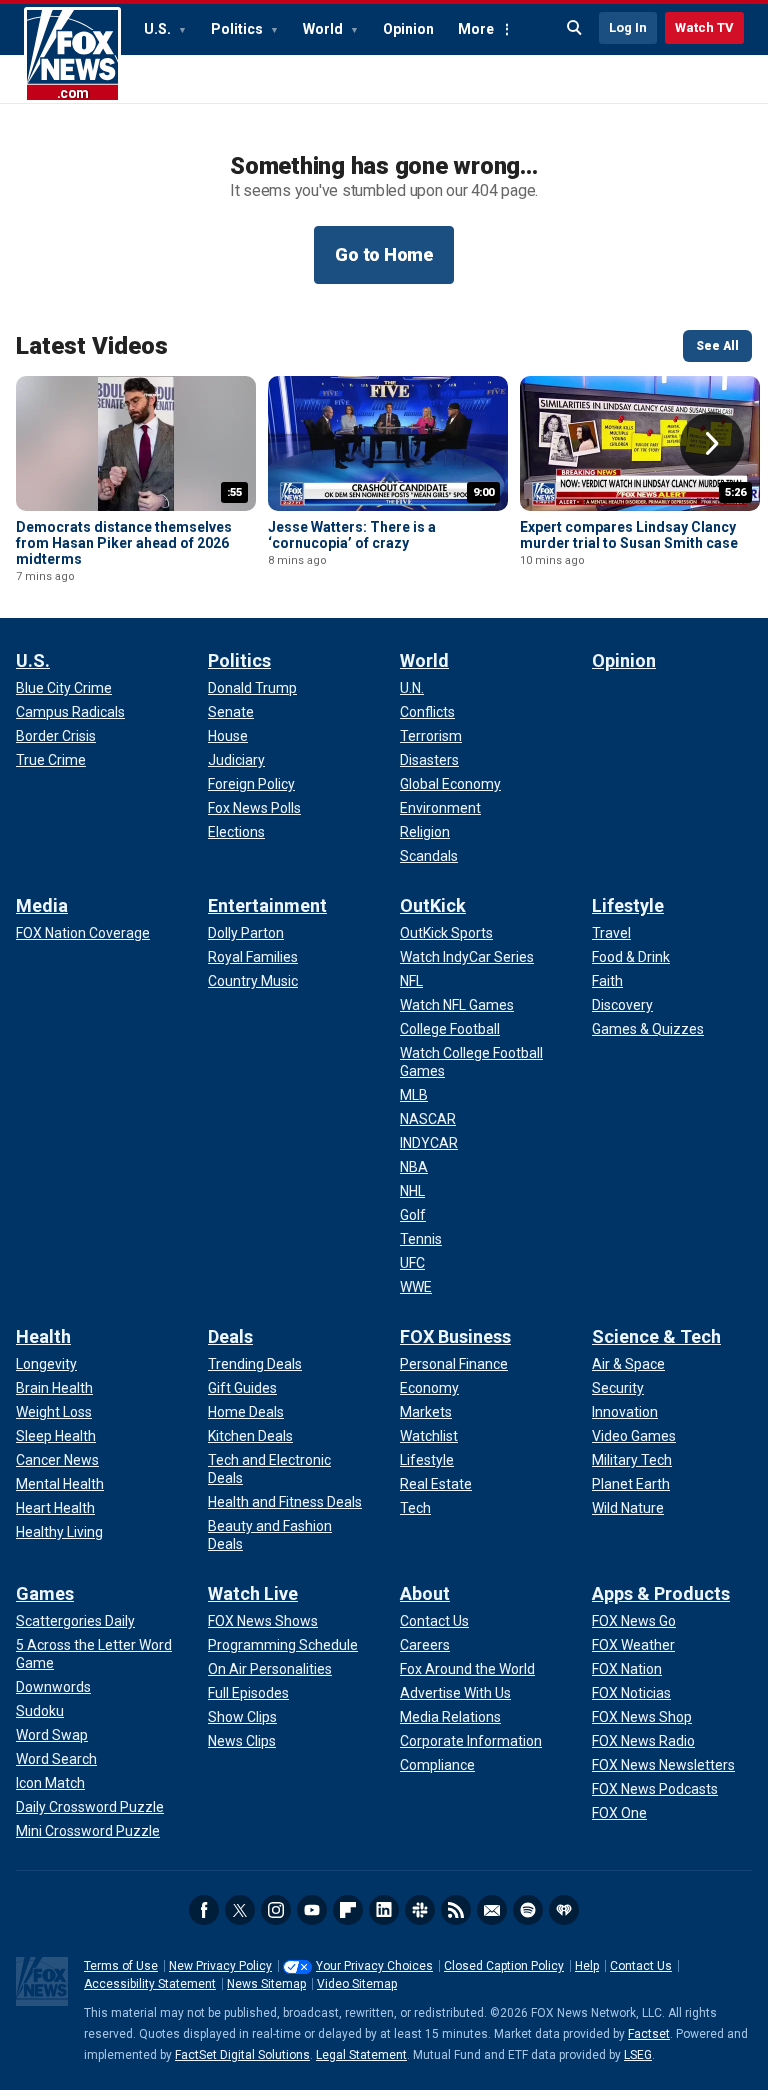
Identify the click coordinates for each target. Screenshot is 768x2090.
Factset (649, 2034)
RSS (456, 1910)
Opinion (408, 29)
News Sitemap (266, 1984)
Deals (230, 1336)
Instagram (276, 1910)
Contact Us (641, 1966)
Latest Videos (92, 346)
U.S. (159, 29)
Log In (628, 27)
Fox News (72, 55)
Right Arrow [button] (712, 444)
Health (43, 1336)
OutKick (433, 905)
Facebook (204, 1910)
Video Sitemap (357, 1984)
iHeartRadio (564, 1910)
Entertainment (267, 905)
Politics (238, 29)
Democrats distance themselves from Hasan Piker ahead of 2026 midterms (124, 543)
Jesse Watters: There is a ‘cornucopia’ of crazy (352, 535)
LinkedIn (384, 1910)
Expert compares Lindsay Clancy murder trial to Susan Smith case (629, 535)
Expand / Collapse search (575, 28)
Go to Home (384, 254)
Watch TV (704, 27)
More (476, 29)
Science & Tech (656, 1336)
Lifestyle (628, 905)
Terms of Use (121, 1966)
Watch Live (253, 1593)
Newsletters (492, 1910)
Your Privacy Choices (374, 1966)
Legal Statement (361, 2055)
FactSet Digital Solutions (242, 2055)
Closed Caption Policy (504, 1966)
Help (587, 1966)
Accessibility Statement (150, 1984)
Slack (420, 1910)
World (324, 29)
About (425, 1593)
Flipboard (348, 1910)
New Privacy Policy (220, 1966)
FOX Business (455, 1336)
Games (45, 1593)
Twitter (240, 1910)
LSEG (638, 2055)
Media (42, 905)
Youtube (312, 1910)
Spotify (528, 1910)
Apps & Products (661, 1593)
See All (717, 346)
